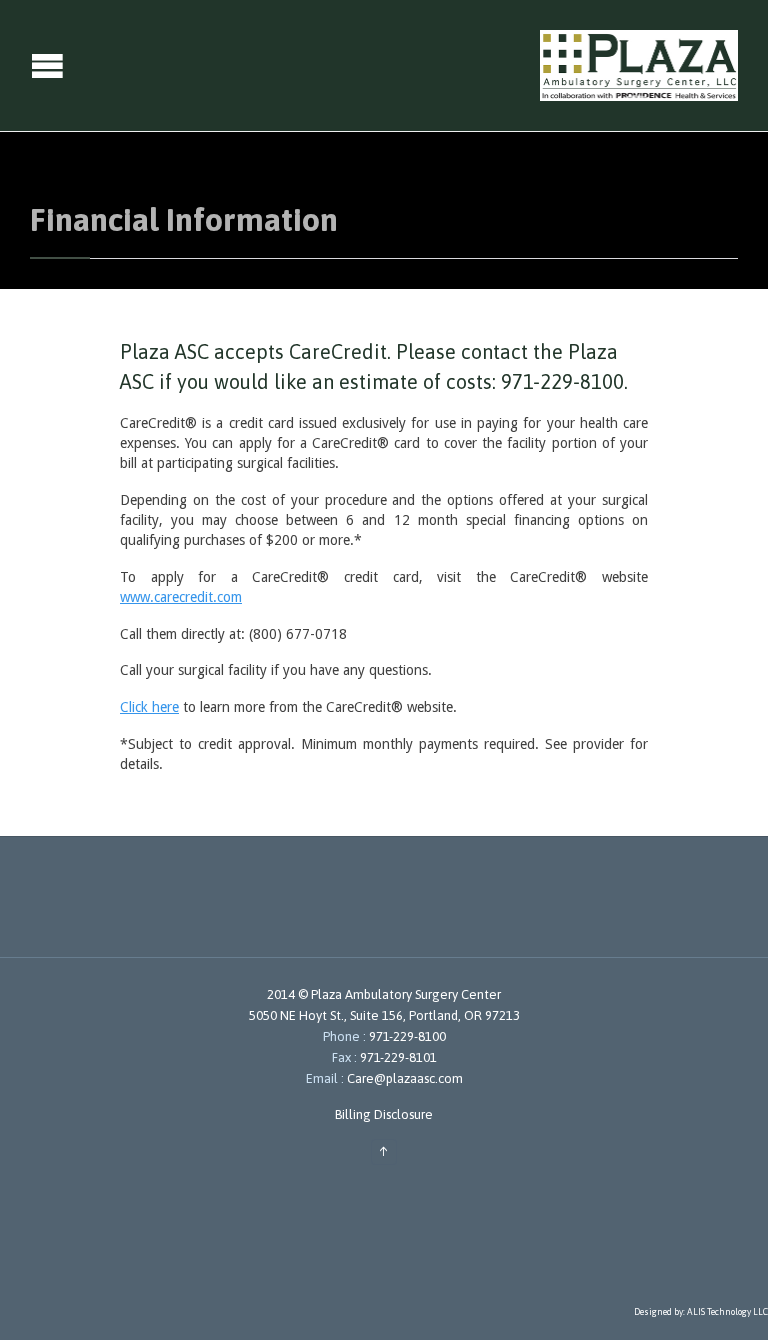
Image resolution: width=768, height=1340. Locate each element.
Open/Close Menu (17, 65)
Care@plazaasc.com (403, 1078)
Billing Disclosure (384, 1114)
